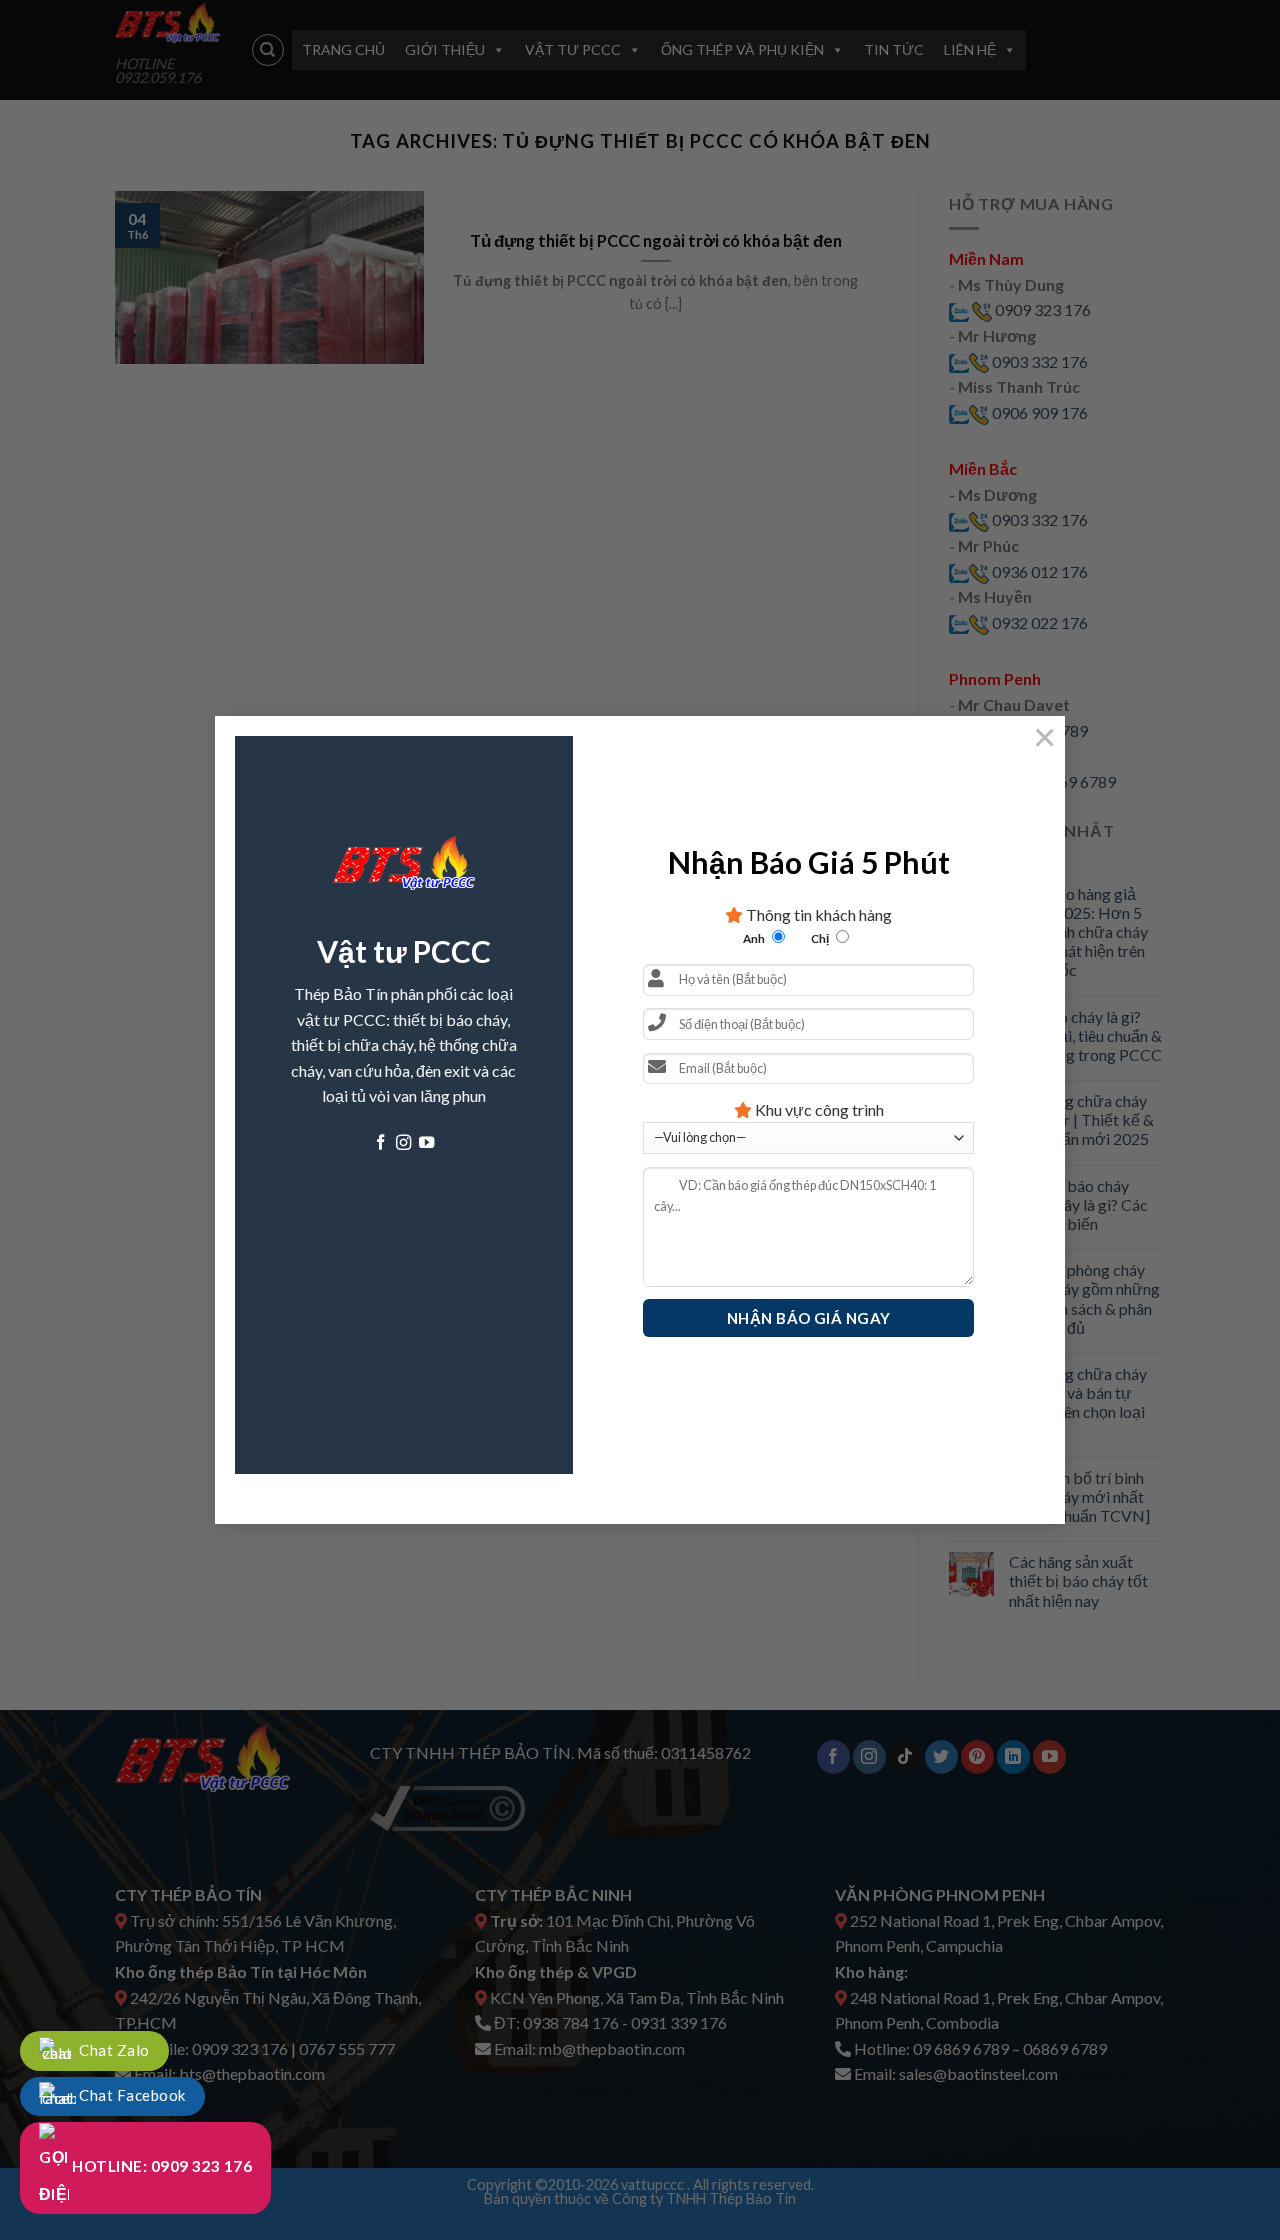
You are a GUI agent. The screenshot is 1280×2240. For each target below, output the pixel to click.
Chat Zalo (113, 2050)
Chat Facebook (131, 2095)
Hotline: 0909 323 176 (160, 2166)
